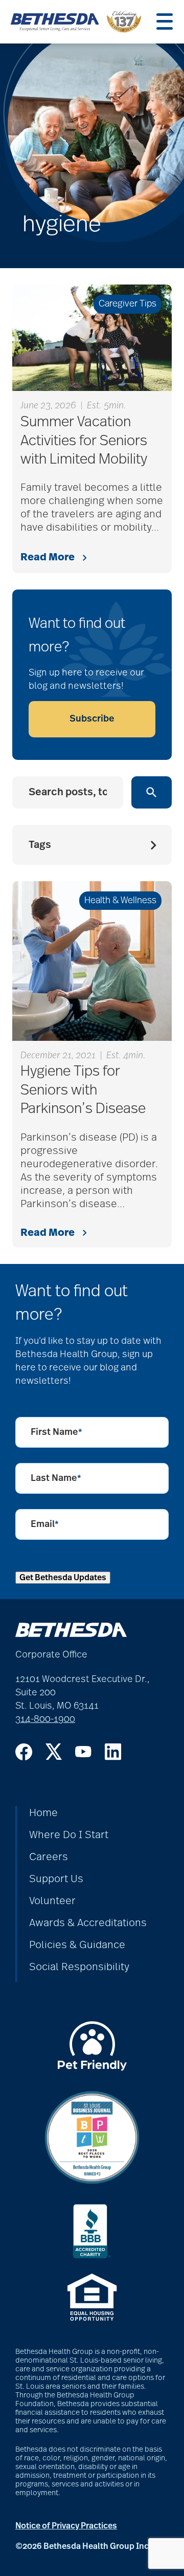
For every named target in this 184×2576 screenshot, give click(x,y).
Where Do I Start (69, 1835)
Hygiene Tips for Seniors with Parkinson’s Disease (83, 1090)
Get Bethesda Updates (63, 1578)
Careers (49, 1857)
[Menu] (165, 21)
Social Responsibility (79, 1967)
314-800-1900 (45, 1719)
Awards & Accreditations (88, 1923)
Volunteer (52, 1901)
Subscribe (92, 719)
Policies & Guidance (77, 1945)
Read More (48, 557)
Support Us (56, 1879)
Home (43, 1813)
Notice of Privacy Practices (66, 2526)
